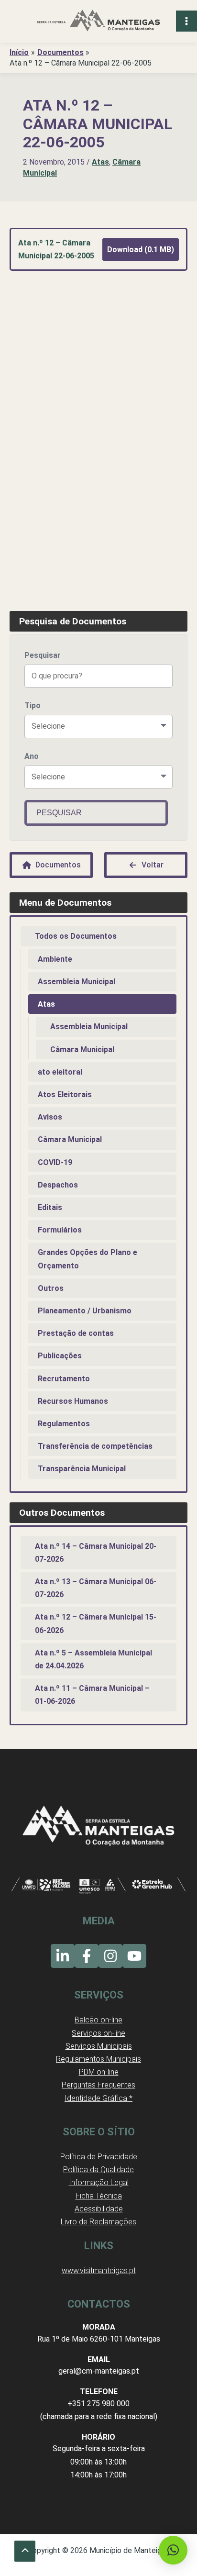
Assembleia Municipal (77, 982)
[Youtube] (134, 1956)
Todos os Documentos (76, 936)
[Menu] (186, 21)
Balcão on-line (98, 2020)
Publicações (60, 1356)
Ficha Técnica (99, 2196)
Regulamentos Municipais (98, 2059)
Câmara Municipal (82, 1049)
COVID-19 (55, 1162)
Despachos (58, 1185)
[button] (173, 2550)
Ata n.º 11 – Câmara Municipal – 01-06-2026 (92, 1695)
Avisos (50, 1117)
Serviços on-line (98, 2033)
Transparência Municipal (82, 1469)
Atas (100, 162)
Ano (32, 756)
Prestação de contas (76, 1333)
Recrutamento (64, 1379)
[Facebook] (87, 1956)
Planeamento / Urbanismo (85, 1311)
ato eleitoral (60, 1072)
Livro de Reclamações (98, 2222)
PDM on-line (99, 2072)
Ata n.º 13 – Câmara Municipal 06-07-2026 (96, 1588)
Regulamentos (64, 1424)
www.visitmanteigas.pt (99, 2271)
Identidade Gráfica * (98, 2098)
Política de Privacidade (99, 2157)
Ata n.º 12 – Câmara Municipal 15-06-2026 (96, 1623)
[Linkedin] (63, 1956)
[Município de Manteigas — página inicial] (98, 21)
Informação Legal (99, 2182)
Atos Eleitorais (65, 1094)
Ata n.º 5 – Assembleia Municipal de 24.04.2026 (93, 1659)
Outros (51, 1288)
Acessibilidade (99, 2209)
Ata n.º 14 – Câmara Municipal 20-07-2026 (96, 1553)
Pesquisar (43, 655)
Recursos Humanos (73, 1401)
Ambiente (55, 959)
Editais (50, 1207)
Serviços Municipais (99, 2046)
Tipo (33, 705)
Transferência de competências (95, 1446)
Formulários (60, 1230)
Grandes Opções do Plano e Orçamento (88, 1259)
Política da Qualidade (98, 2170)
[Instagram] (110, 1956)
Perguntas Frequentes (98, 2085)
